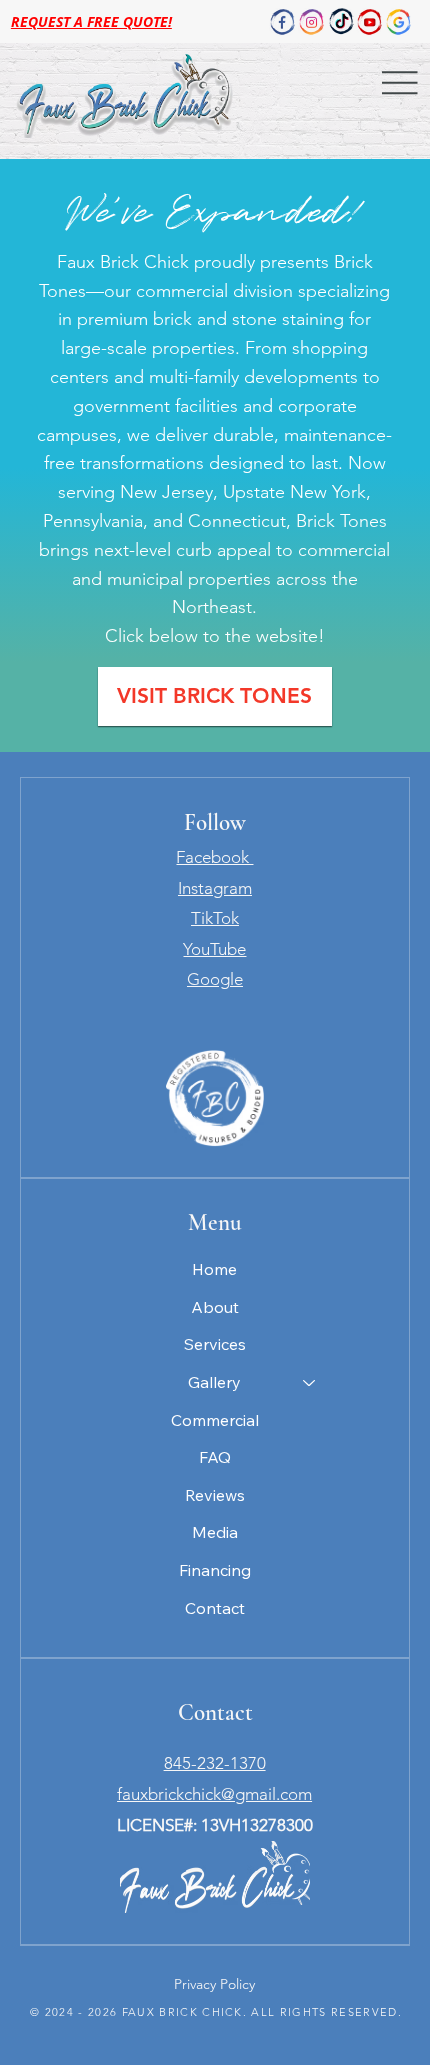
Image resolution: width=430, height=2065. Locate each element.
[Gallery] (310, 1383)
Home (214, 1269)
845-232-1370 (215, 1763)
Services (215, 1344)
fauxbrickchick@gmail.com (214, 1794)
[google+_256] (399, 22)
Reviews (215, 1495)
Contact (215, 1608)
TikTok (215, 918)
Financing (215, 1570)
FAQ (215, 1457)
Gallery (214, 1382)
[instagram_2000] (312, 22)
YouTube (214, 949)
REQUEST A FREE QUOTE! (91, 21)
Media (215, 1532)
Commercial (215, 1420)
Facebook (214, 857)
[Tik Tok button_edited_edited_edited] (341, 22)
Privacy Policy (214, 1984)
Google (215, 979)
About (215, 1307)
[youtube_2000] (370, 22)
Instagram (215, 888)
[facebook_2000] (283, 22)
